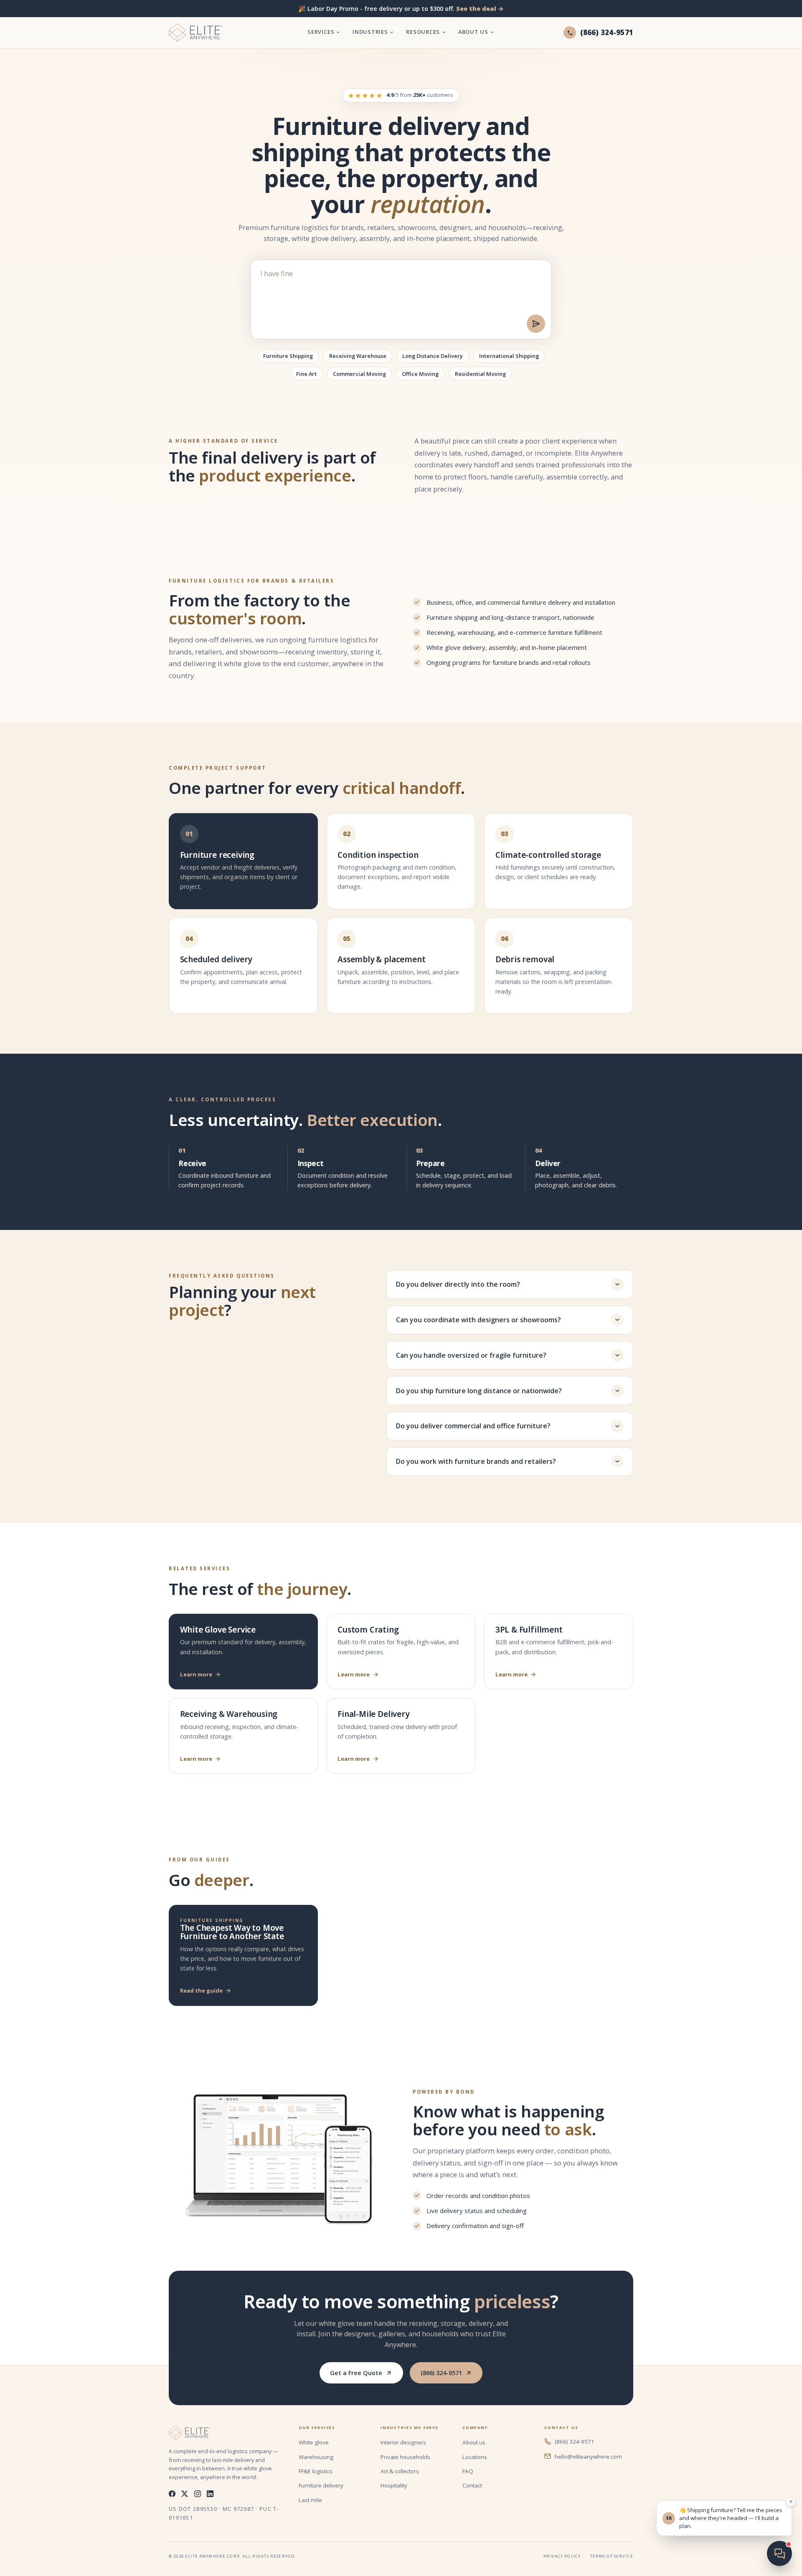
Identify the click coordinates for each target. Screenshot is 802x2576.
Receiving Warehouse (358, 356)
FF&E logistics (316, 2471)
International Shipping (509, 356)
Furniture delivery (321, 2485)
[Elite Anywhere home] (195, 33)
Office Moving (420, 374)
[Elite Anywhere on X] (185, 2494)
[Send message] (536, 324)
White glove (314, 2442)
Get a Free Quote (356, 2373)
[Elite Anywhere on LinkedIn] (210, 2494)
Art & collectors (400, 2471)
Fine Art (306, 374)
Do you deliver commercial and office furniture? (473, 1426)
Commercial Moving (359, 374)
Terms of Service (612, 2556)
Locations (475, 2457)
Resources (423, 32)
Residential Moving (480, 374)
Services (321, 32)
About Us (473, 32)
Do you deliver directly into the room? (458, 1284)
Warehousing (316, 2457)
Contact (472, 2485)
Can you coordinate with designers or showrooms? (478, 1320)
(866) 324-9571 (441, 2373)
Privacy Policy (562, 2556)
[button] (724, 2518)
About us (474, 2442)
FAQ (468, 2471)
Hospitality (394, 2485)
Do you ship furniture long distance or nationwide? (479, 1391)
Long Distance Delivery (433, 356)
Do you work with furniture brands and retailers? (476, 1461)
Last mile (310, 2500)
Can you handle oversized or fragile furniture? (471, 1355)
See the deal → (480, 9)
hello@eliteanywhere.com (588, 2457)
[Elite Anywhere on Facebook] (172, 2494)
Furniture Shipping (288, 356)
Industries (370, 32)
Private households (405, 2457)
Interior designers (403, 2442)
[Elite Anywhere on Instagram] (198, 2494)
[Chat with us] (779, 2553)
